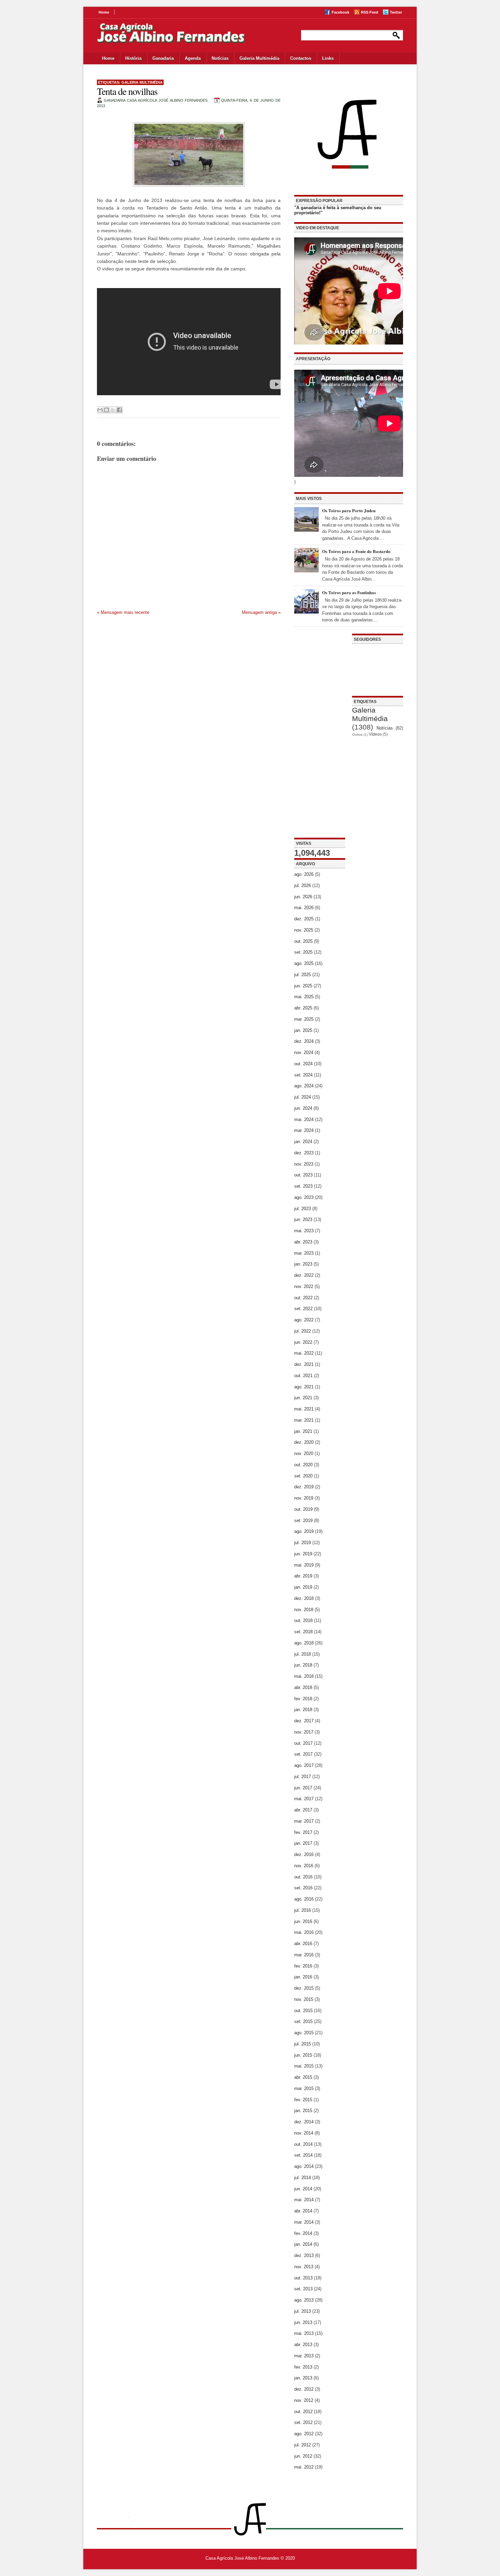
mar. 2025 (304, 1019)
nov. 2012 (304, 2400)
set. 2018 (303, 1632)
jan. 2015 (303, 2111)
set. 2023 (303, 1186)
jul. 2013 (303, 2311)
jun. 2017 (303, 1788)
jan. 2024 (303, 1142)
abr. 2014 (303, 2211)
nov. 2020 (304, 1453)
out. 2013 (303, 2278)
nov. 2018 (304, 1610)
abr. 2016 (303, 1944)
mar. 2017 (304, 1821)
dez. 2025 (304, 919)
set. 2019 (303, 1520)
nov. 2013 (304, 2267)
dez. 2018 (304, 1598)
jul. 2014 (303, 2178)
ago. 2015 (304, 2033)
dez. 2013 (304, 2255)
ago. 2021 (304, 1387)
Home (104, 12)
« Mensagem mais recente (123, 612)
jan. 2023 (303, 1264)
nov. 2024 (304, 1052)
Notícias (220, 58)
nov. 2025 (304, 930)
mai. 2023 (304, 1231)
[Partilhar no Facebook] (119, 410)
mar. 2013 (304, 2356)
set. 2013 (303, 2289)
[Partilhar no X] (113, 410)
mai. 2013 (304, 2333)
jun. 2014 (303, 2189)
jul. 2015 (303, 2044)
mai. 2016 (304, 1932)
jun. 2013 (303, 2322)
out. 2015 (303, 2011)
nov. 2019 (304, 1498)
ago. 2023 (304, 1197)
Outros (357, 734)
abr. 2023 (303, 1242)
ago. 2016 (304, 1899)
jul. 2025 (303, 975)
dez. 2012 (304, 2389)
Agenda (193, 58)
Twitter (396, 12)
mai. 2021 (304, 1409)
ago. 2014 (304, 2166)
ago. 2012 (304, 2434)
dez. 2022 (304, 1275)
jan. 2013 (303, 2378)
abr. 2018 (303, 1687)
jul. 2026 (303, 885)
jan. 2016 (303, 1977)
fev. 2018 (303, 1699)
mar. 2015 (304, 2088)
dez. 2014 (304, 2122)
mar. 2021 (304, 1420)
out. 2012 (303, 2412)
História (133, 58)
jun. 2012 (303, 2456)
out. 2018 (303, 1620)
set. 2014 (303, 2155)
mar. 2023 (304, 1253)
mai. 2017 (304, 1799)
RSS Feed (370, 12)
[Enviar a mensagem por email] (100, 410)
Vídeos (375, 734)
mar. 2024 (304, 1130)
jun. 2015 (303, 2055)
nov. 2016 (304, 1866)
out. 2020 (303, 1465)
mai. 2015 (304, 2066)
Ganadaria (163, 58)
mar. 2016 (304, 1955)
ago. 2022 (304, 1320)
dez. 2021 (304, 1364)
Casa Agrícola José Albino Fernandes (242, 2558)
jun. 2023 (303, 1219)
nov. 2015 (304, 1999)
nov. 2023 (304, 1164)
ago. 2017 (304, 1765)
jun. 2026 (303, 897)
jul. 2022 (303, 1331)
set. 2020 (303, 1476)
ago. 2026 (304, 874)
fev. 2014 (303, 2233)
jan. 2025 (303, 1030)
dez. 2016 (304, 1854)
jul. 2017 (303, 1777)
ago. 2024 (304, 1086)
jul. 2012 (303, 2445)
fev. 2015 (303, 2100)
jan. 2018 (303, 1710)
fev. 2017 (303, 1832)
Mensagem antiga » (261, 612)
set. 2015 (303, 2021)
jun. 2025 (303, 986)
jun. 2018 (303, 1665)
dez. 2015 (304, 1988)
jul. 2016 (303, 1910)
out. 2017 (303, 1743)
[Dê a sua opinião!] (106, 410)
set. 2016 (303, 1888)
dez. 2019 (304, 1487)
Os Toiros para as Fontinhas (349, 592)
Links (328, 58)
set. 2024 (303, 1075)
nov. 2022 (304, 1286)
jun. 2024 (303, 1108)
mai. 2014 (304, 2200)
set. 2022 (303, 1309)
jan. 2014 (303, 2244)
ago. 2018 (304, 1643)
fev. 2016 (303, 1966)
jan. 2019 (303, 1587)
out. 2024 (303, 1064)
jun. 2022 (303, 1342)
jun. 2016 (303, 1921)
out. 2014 (303, 2144)
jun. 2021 (303, 1398)
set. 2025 (303, 952)
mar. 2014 (304, 2222)
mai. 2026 (304, 908)
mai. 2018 (304, 1676)
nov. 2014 (304, 2133)
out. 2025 (303, 941)
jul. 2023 (303, 1209)
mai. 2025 (304, 997)
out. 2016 (303, 1877)
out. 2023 (303, 1175)
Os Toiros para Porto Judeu (349, 510)
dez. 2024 (304, 1041)
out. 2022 (303, 1298)
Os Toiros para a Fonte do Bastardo (356, 551)
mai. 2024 (304, 1119)
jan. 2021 (303, 1431)
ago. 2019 (304, 1531)
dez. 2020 (304, 1442)
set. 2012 (303, 2422)
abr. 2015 (303, 2077)
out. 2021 (303, 1376)
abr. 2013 (303, 2345)
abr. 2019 (303, 1576)
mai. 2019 (304, 1565)
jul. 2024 (303, 1097)
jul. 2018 (303, 1654)
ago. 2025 (304, 963)
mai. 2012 (304, 2467)
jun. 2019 (303, 1554)
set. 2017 (303, 1754)
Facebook (340, 12)
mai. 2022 (304, 1353)
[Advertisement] (320, 736)
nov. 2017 (304, 1732)
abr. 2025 (303, 1008)
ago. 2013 (304, 2300)
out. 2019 (303, 1509)
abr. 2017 (303, 1810)
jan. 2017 (303, 1843)
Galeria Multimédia (259, 58)
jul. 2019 (303, 1543)
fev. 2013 (303, 2367)
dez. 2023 (304, 1153)
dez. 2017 (304, 1721)
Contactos (301, 58)
